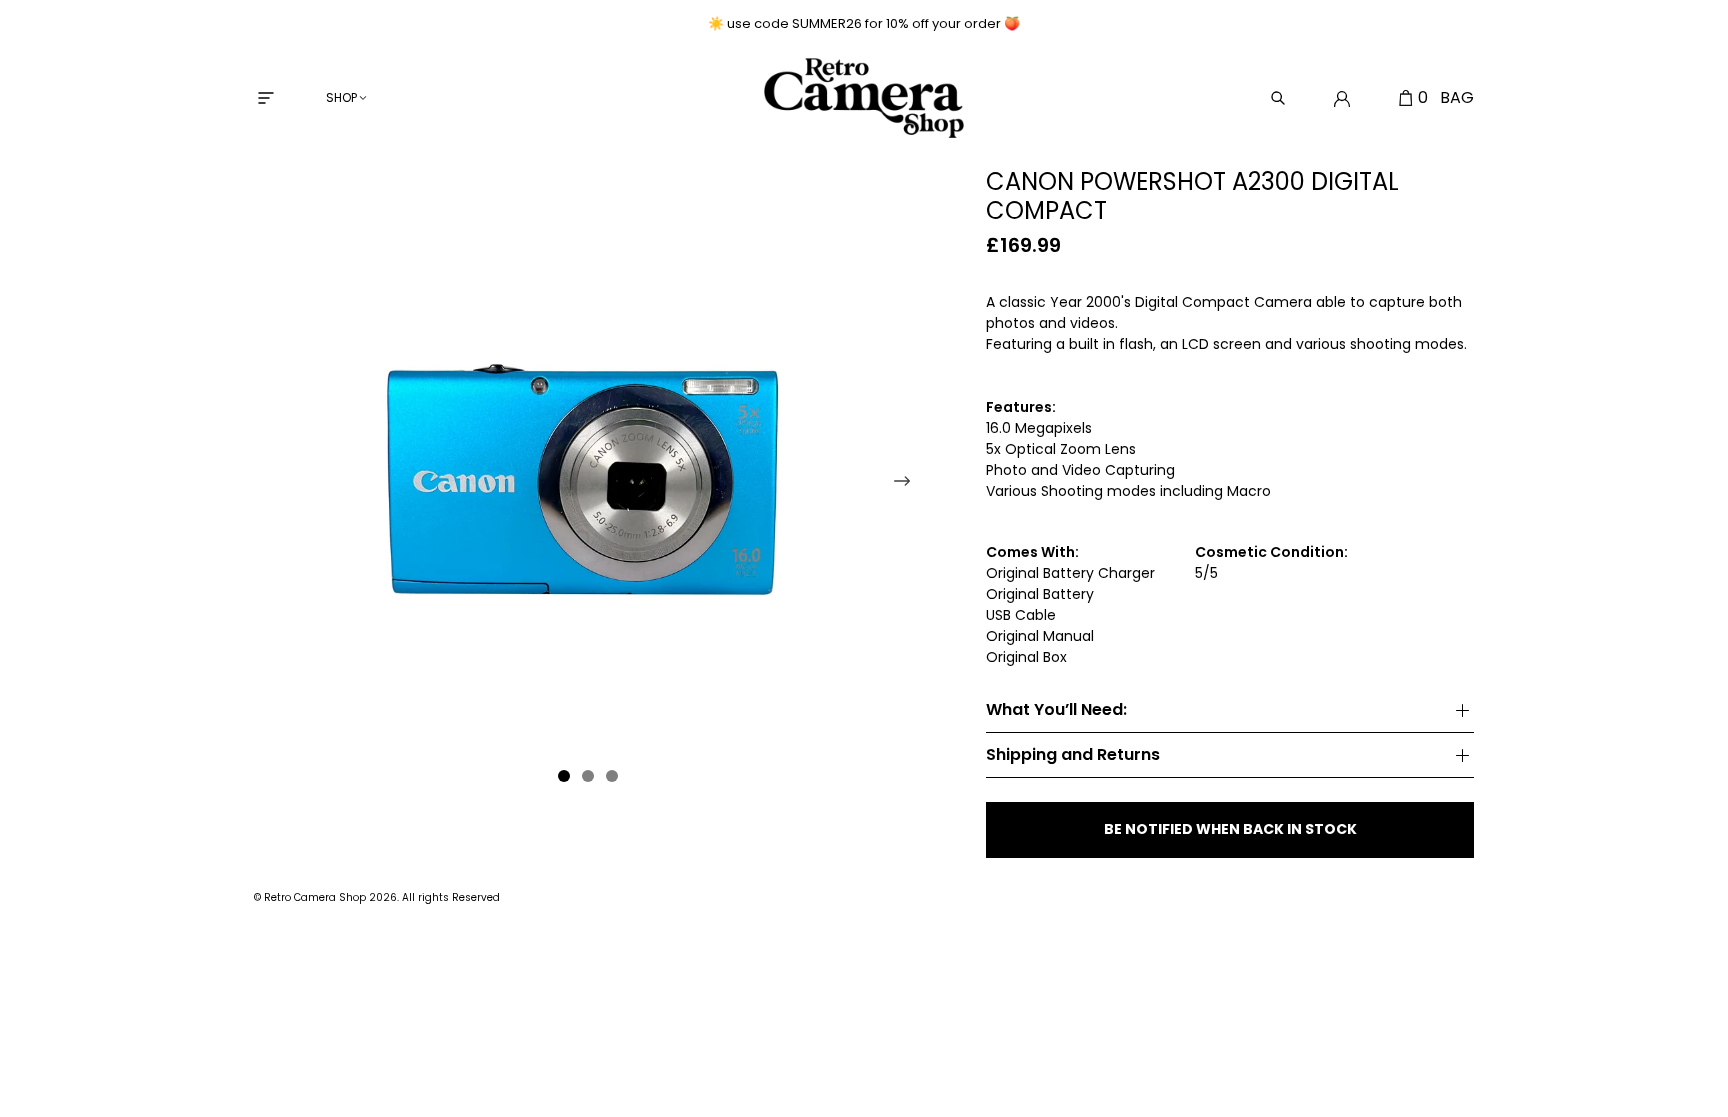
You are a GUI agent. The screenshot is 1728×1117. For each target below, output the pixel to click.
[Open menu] (266, 98)
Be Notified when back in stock (1230, 829)
